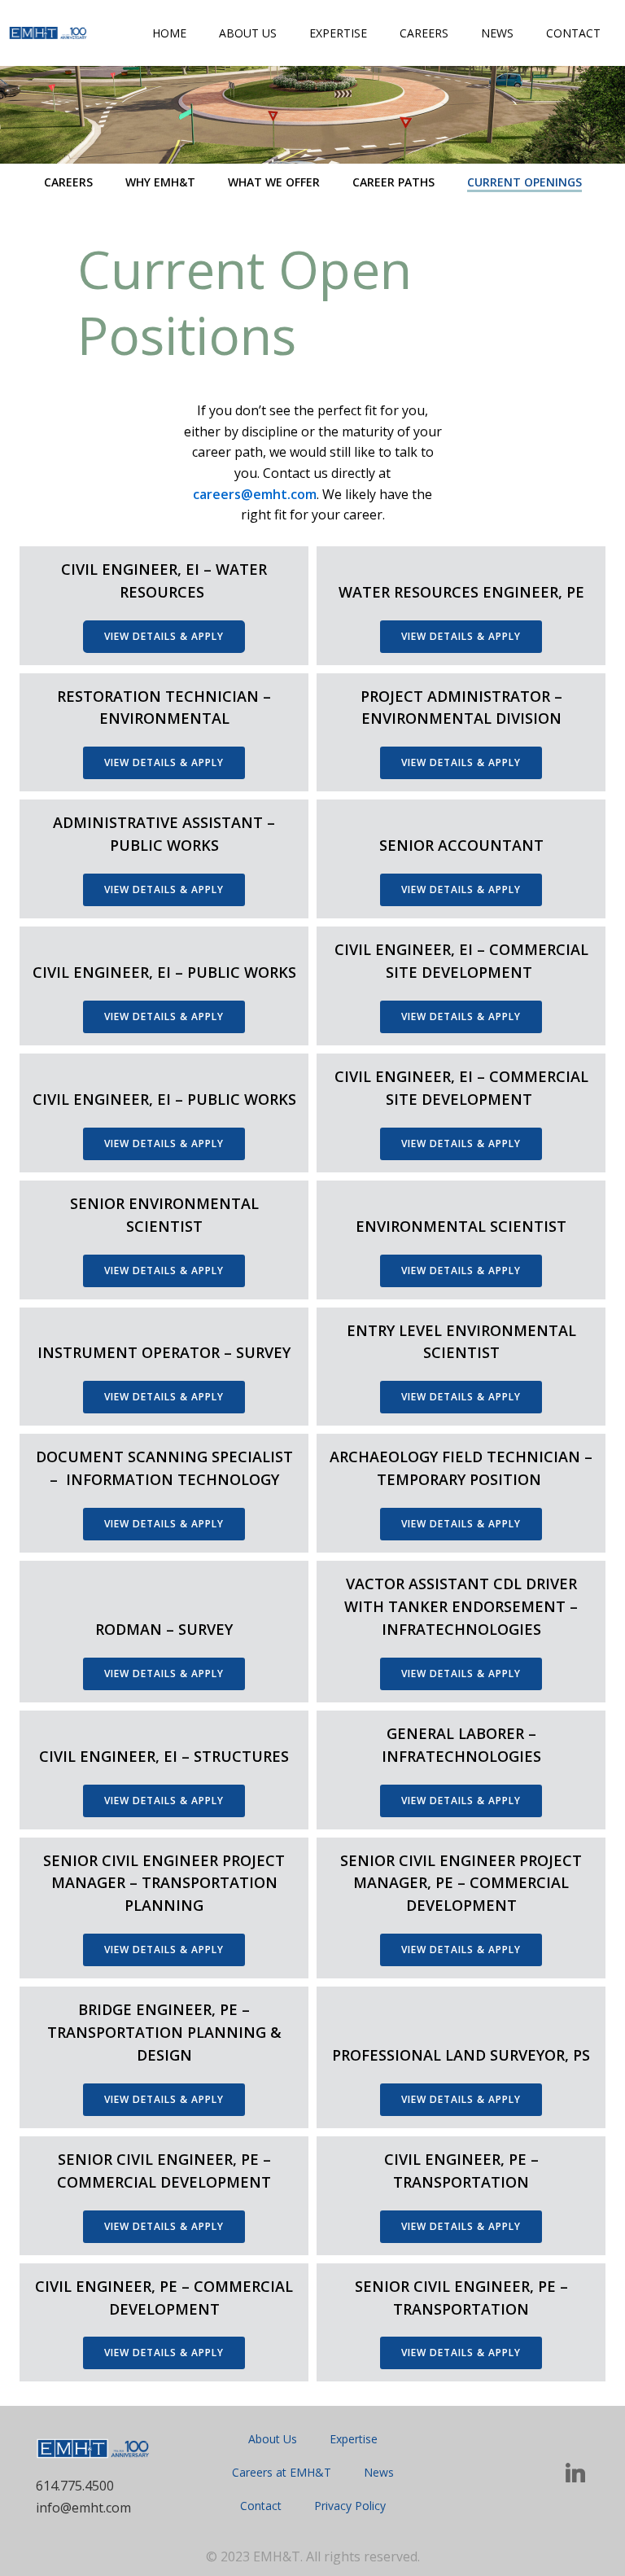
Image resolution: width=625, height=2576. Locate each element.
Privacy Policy (350, 2506)
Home (169, 33)
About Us (248, 33)
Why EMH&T (160, 182)
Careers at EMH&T (282, 2472)
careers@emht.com (255, 494)
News (497, 33)
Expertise (338, 33)
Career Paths (393, 182)
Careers (424, 33)
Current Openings (524, 182)
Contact (573, 33)
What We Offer (274, 182)
